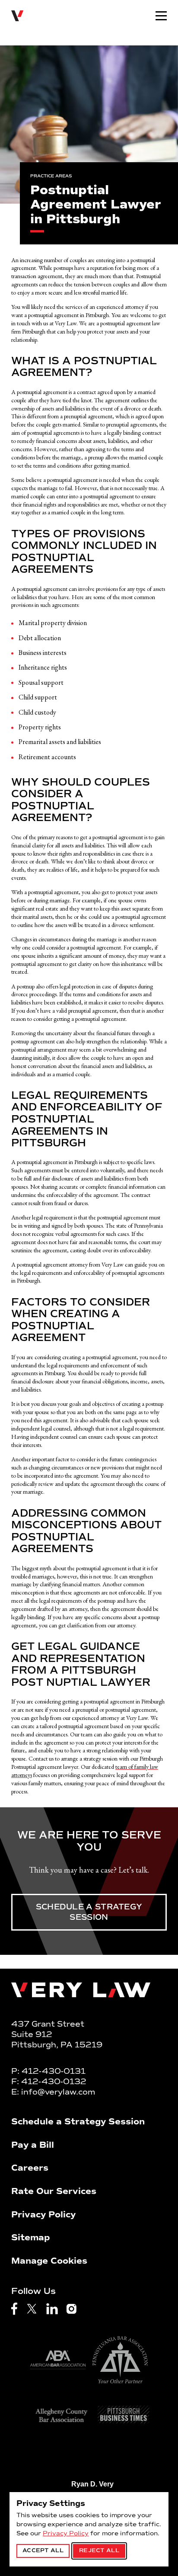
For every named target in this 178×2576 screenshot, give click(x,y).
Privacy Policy (66, 2533)
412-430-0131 (54, 2071)
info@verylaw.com (58, 2092)
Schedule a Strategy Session (89, 1912)
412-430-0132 (54, 2082)
